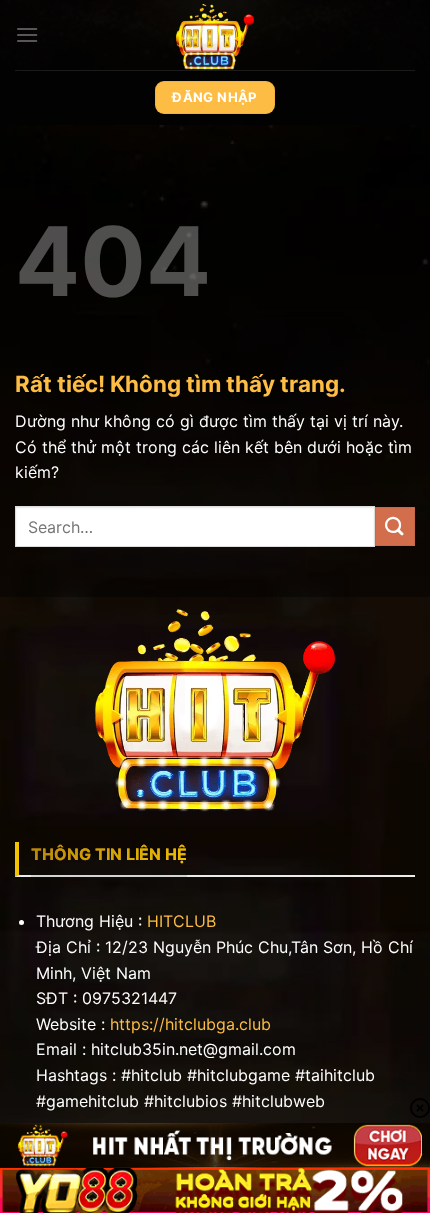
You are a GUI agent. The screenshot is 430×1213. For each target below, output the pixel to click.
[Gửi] (395, 526)
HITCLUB (181, 921)
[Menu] (27, 34)
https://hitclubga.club (190, 1024)
